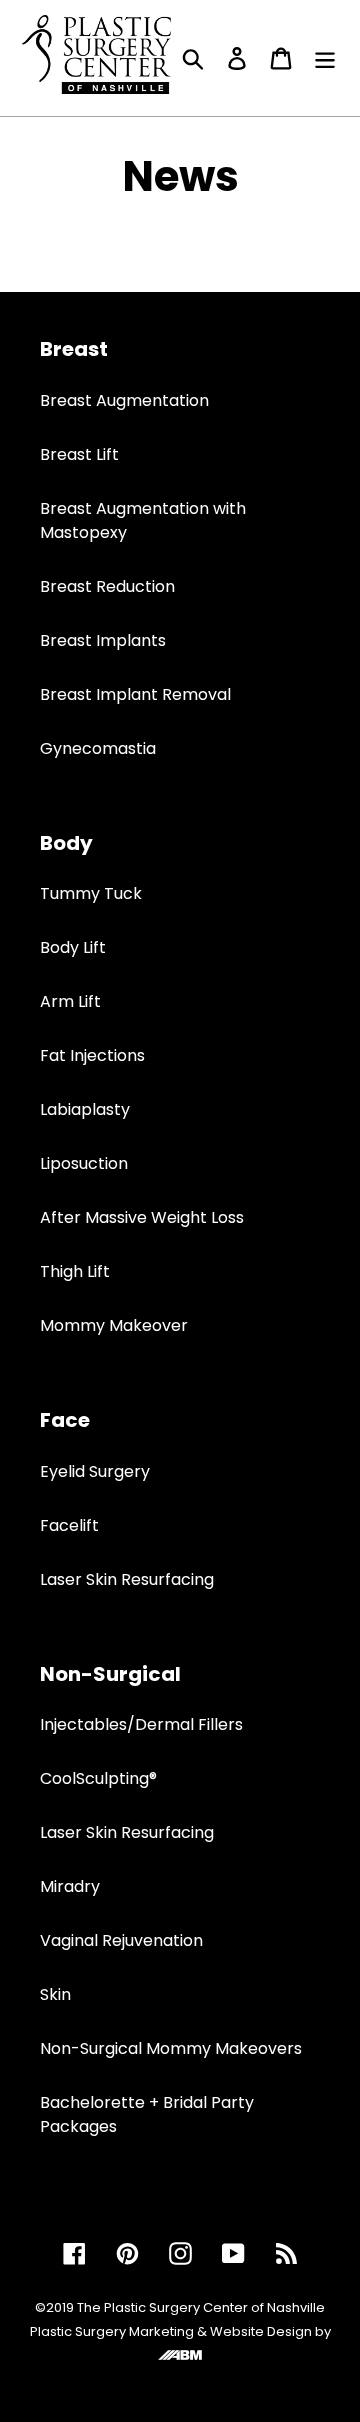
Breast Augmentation (124, 400)
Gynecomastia (98, 748)
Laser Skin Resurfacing (127, 1579)
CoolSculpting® (98, 1778)
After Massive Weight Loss (142, 1217)
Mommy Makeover (114, 1325)
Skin (55, 1994)
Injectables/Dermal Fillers (141, 1724)
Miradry (70, 1886)
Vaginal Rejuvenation (121, 1940)
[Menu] (325, 58)
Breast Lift (79, 454)
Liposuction (84, 1163)
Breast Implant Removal (135, 694)
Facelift (69, 1525)
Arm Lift (70, 1001)
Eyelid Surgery (95, 1471)
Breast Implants (103, 640)
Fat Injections (92, 1055)
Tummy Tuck (91, 893)
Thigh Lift (75, 1271)
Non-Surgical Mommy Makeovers (171, 2048)
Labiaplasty (85, 1109)
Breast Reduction (107, 586)
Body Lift (73, 947)
